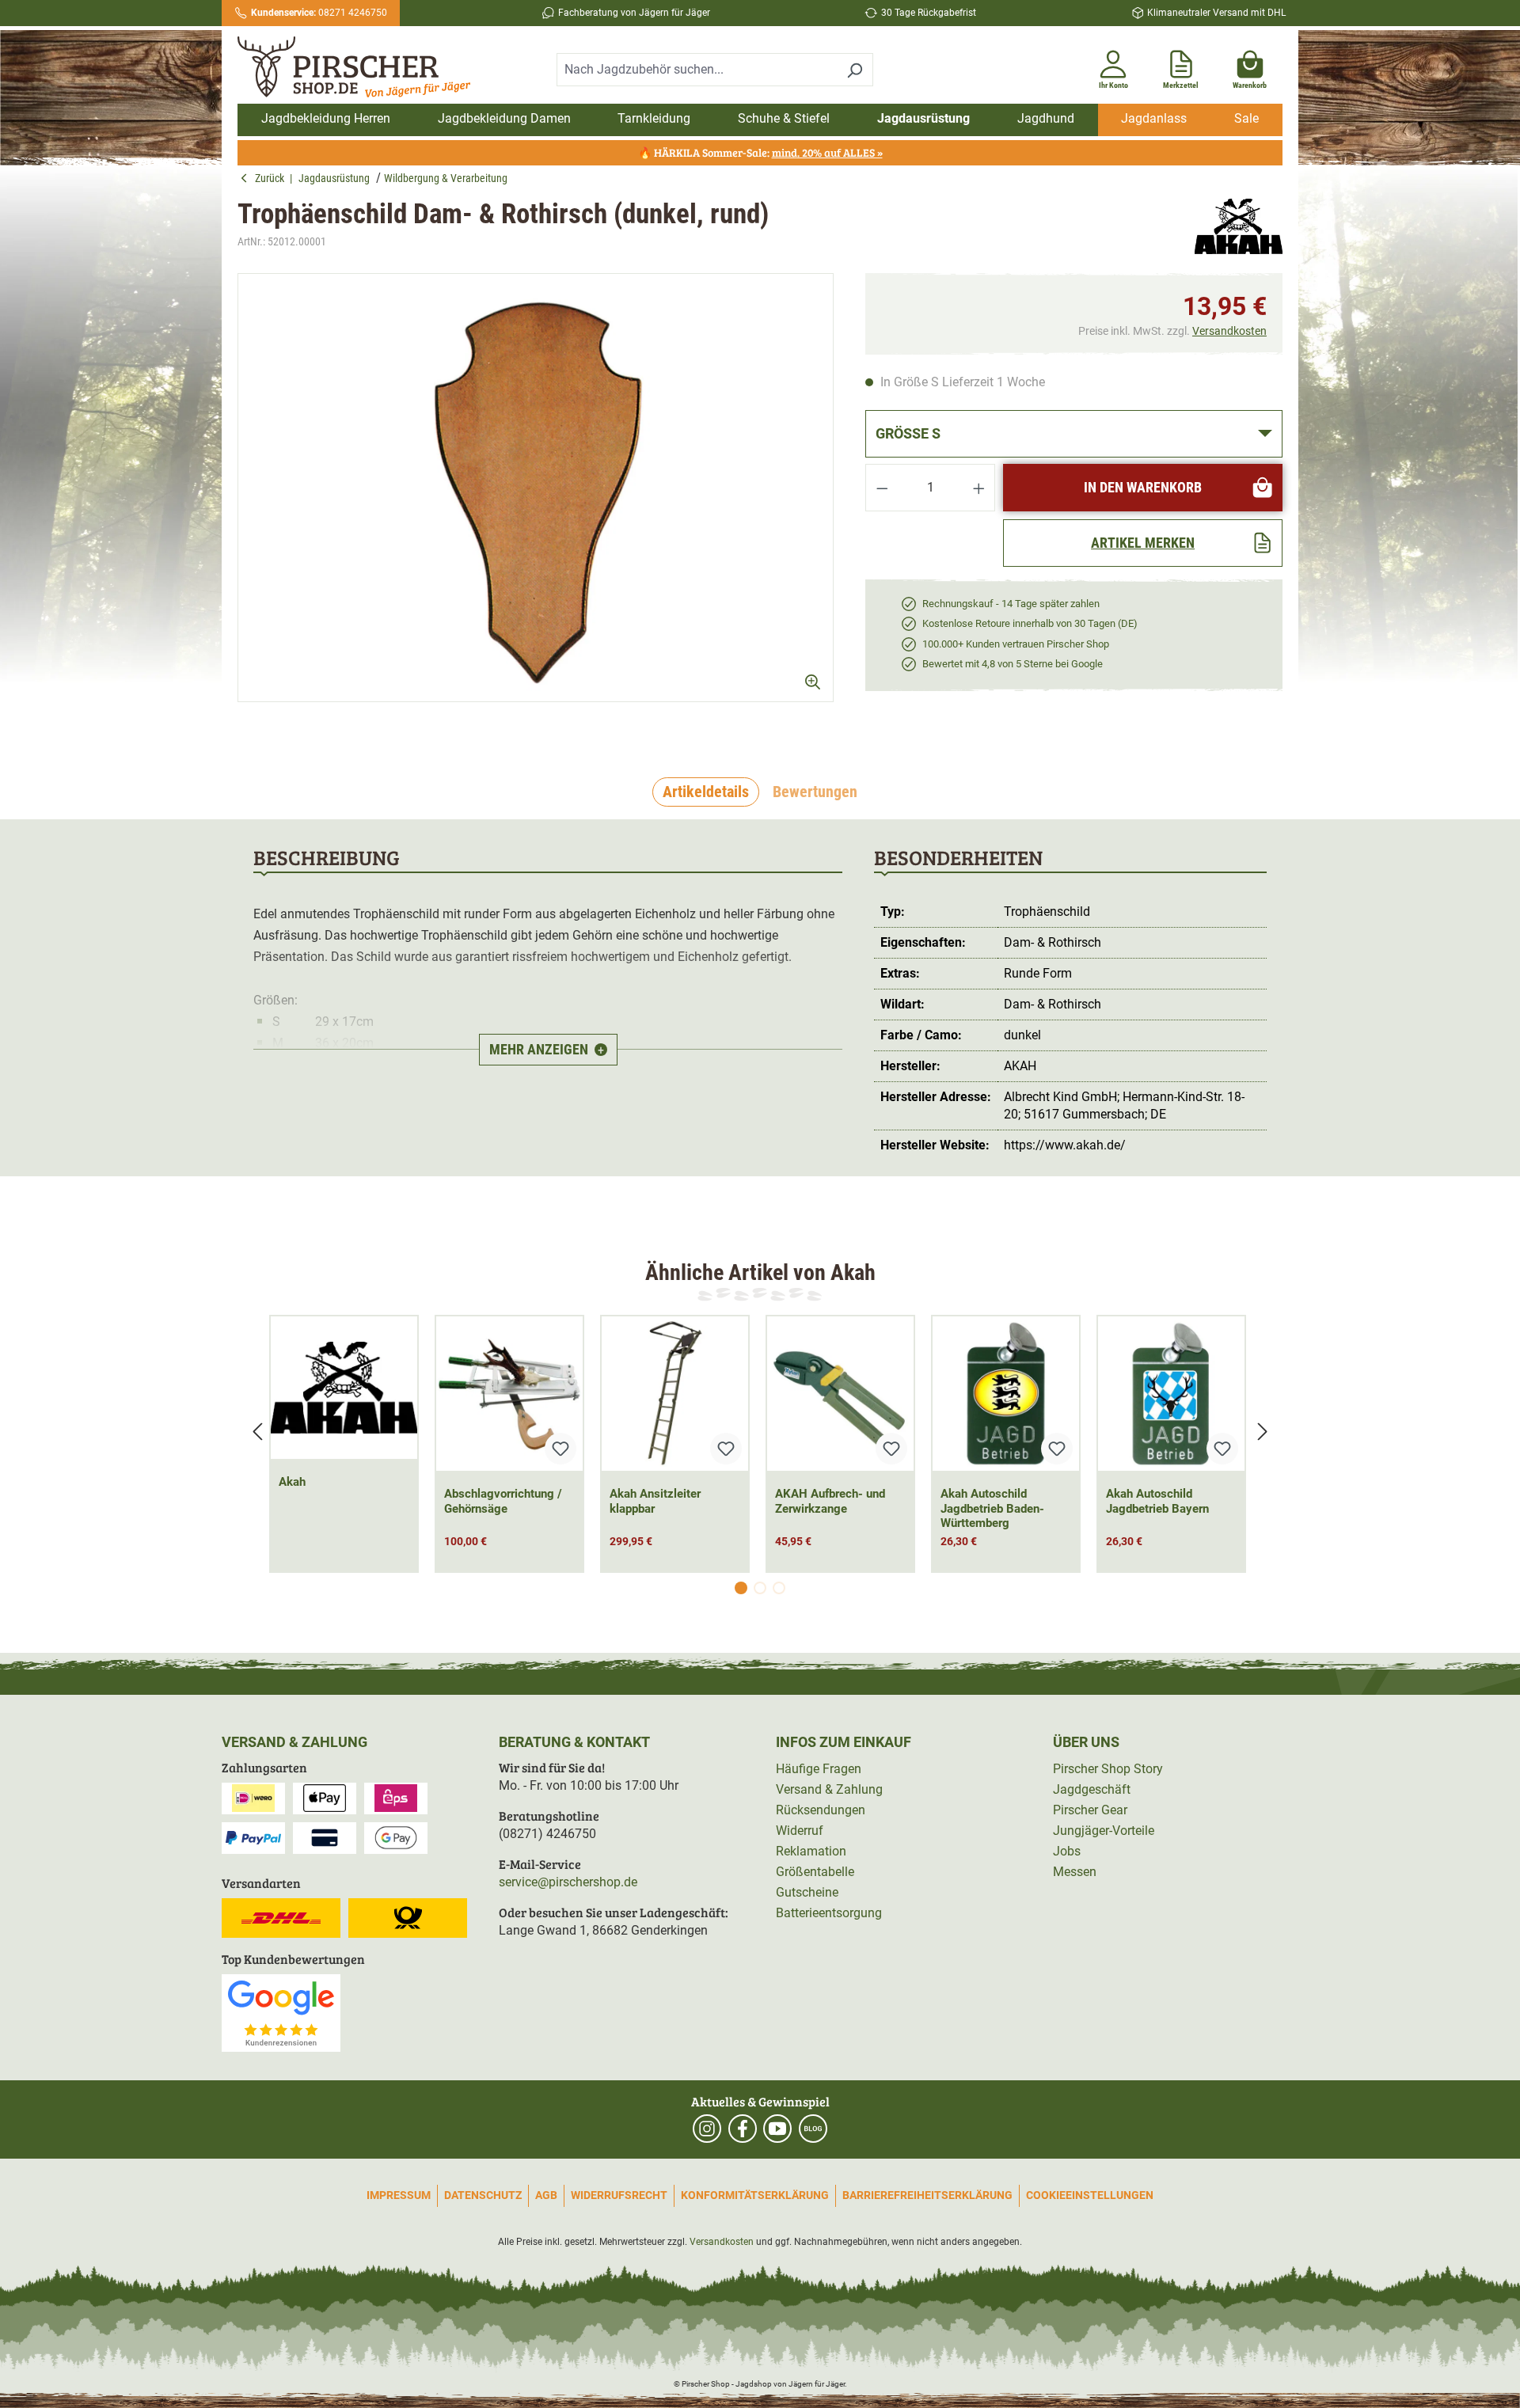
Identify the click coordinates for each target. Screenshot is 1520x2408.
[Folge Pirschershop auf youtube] (777, 2129)
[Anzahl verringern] (882, 488)
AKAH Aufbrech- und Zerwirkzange (830, 1501)
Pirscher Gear (1090, 1810)
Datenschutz (483, 2195)
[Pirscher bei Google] (281, 2012)
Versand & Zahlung (829, 1789)
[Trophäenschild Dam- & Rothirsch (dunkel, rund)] (536, 488)
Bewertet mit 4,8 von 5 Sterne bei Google (1013, 664)
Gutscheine (807, 1892)
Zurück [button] (272, 178)
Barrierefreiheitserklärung (927, 2195)
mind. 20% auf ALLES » (827, 152)
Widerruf (800, 1831)
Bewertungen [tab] (815, 792)
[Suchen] (855, 70)
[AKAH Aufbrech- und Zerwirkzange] (840, 1394)
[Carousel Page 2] (760, 1588)
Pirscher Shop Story (1108, 1769)
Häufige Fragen (819, 1769)
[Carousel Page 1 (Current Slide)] (741, 1588)
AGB (546, 2195)
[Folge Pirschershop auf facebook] (743, 2129)
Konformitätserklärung (755, 2195)
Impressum (399, 2195)
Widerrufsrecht (619, 2195)
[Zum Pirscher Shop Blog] (813, 2129)
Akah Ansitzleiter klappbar (655, 1501)
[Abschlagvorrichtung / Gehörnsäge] (509, 1394)
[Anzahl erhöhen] (979, 488)
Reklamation (811, 1851)
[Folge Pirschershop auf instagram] (707, 2129)
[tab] (706, 792)
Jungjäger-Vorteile (1104, 1831)
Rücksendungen (821, 1810)
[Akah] (1239, 226)
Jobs (1067, 1851)
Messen (1075, 1872)
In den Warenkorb (1143, 487)
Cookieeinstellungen (1090, 2195)
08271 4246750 (319, 13)
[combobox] (697, 70)
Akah (292, 1482)
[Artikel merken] (560, 1449)
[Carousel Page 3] (779, 1588)
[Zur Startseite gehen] (363, 67)
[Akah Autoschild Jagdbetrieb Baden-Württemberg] (1006, 1394)
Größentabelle (815, 1872)
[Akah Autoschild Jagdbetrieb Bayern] (1171, 1394)
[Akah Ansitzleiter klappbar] (675, 1394)
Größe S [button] (908, 433)
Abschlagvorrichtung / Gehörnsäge (503, 1501)
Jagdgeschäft (1092, 1789)
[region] (536, 501)
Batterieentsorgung (829, 1913)
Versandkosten (1229, 331)
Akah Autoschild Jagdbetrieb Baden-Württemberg (992, 1509)
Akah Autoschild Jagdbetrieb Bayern (1157, 1501)
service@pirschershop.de (568, 1882)
